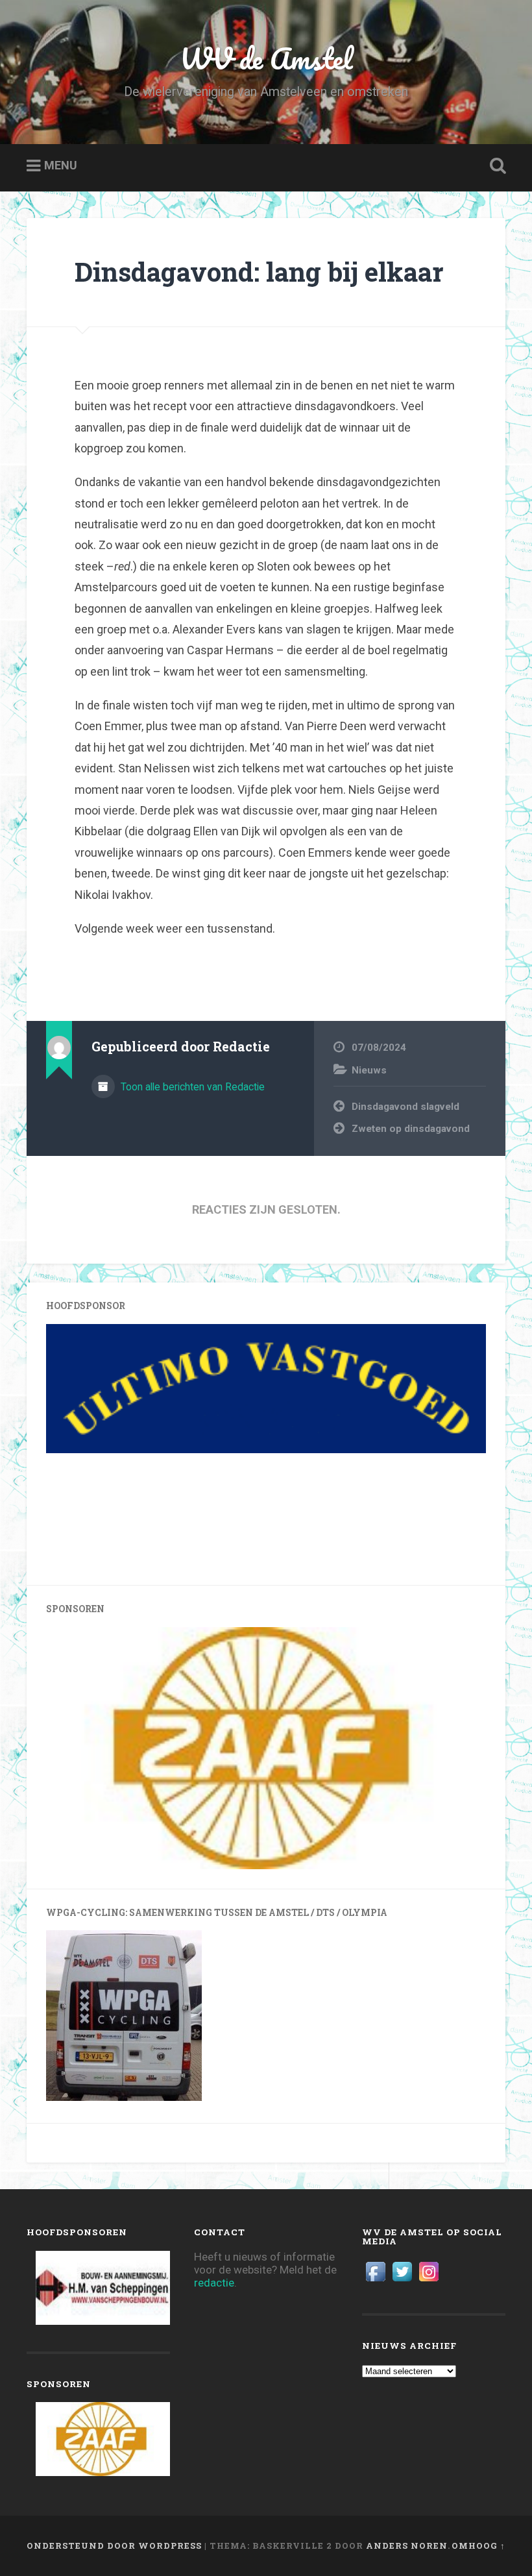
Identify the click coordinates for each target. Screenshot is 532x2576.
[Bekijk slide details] (235, 1389)
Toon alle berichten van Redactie (191, 1087)
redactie (214, 2283)
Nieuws (369, 1070)
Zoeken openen (495, 166)
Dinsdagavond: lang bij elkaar (259, 272)
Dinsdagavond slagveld (405, 1107)
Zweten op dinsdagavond (411, 1129)
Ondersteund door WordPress (114, 2545)
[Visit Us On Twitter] (402, 2281)
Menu (61, 166)
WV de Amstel (266, 58)
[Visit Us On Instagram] (429, 2281)
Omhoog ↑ (478, 2545)
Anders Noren (407, 2545)
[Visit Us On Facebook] (375, 2281)
